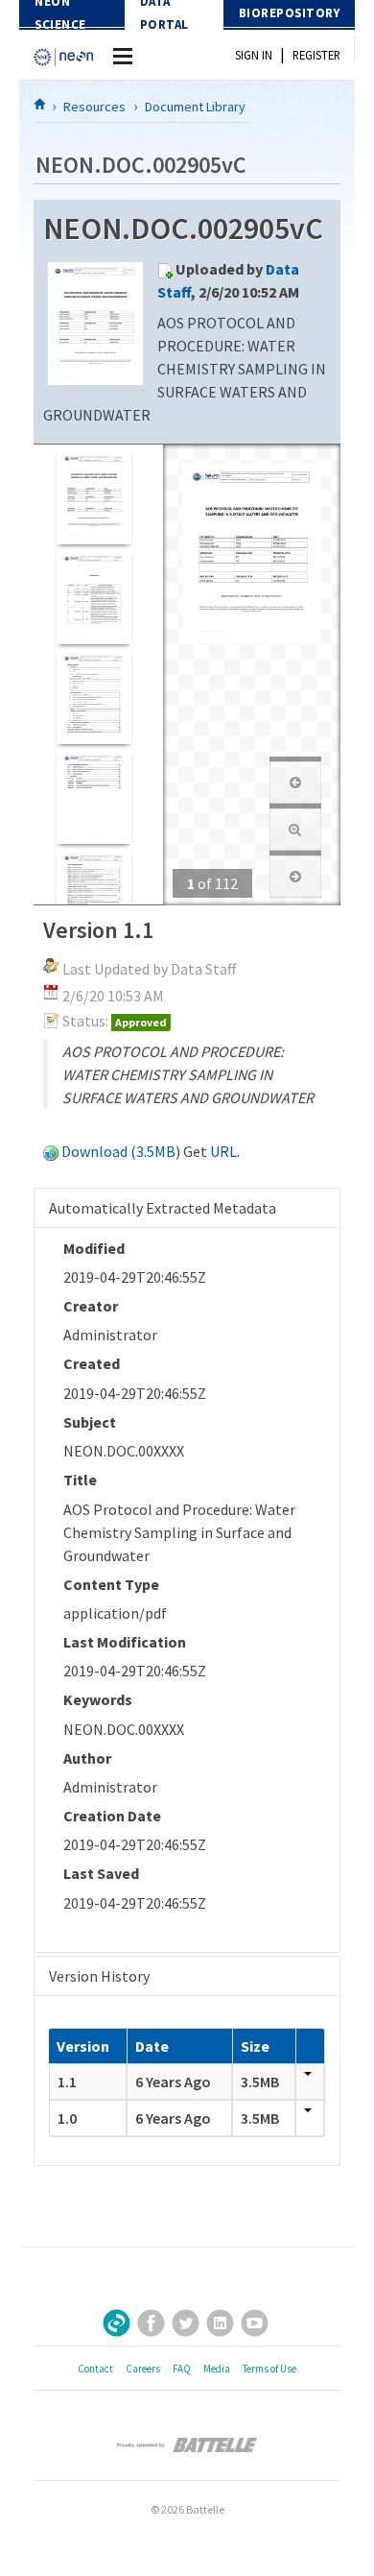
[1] (93, 497)
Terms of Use (269, 2369)
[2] (93, 597)
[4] (93, 796)
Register (316, 55)
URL (223, 1151)
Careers (143, 2369)
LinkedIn (220, 2323)
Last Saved (101, 1873)
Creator (91, 1306)
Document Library (195, 107)
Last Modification (125, 1642)
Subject (90, 1422)
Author (87, 1758)
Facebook (151, 2323)
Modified (94, 1248)
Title (80, 1480)
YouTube (255, 2323)
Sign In (254, 55)
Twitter (186, 2323)
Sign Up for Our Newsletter (117, 2323)
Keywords (98, 1699)
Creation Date (112, 1816)
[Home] (40, 104)
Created (92, 1363)
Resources (94, 107)
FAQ (182, 2369)
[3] (93, 697)
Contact (95, 2369)
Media (217, 2369)
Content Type (111, 1584)
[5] (93, 896)
